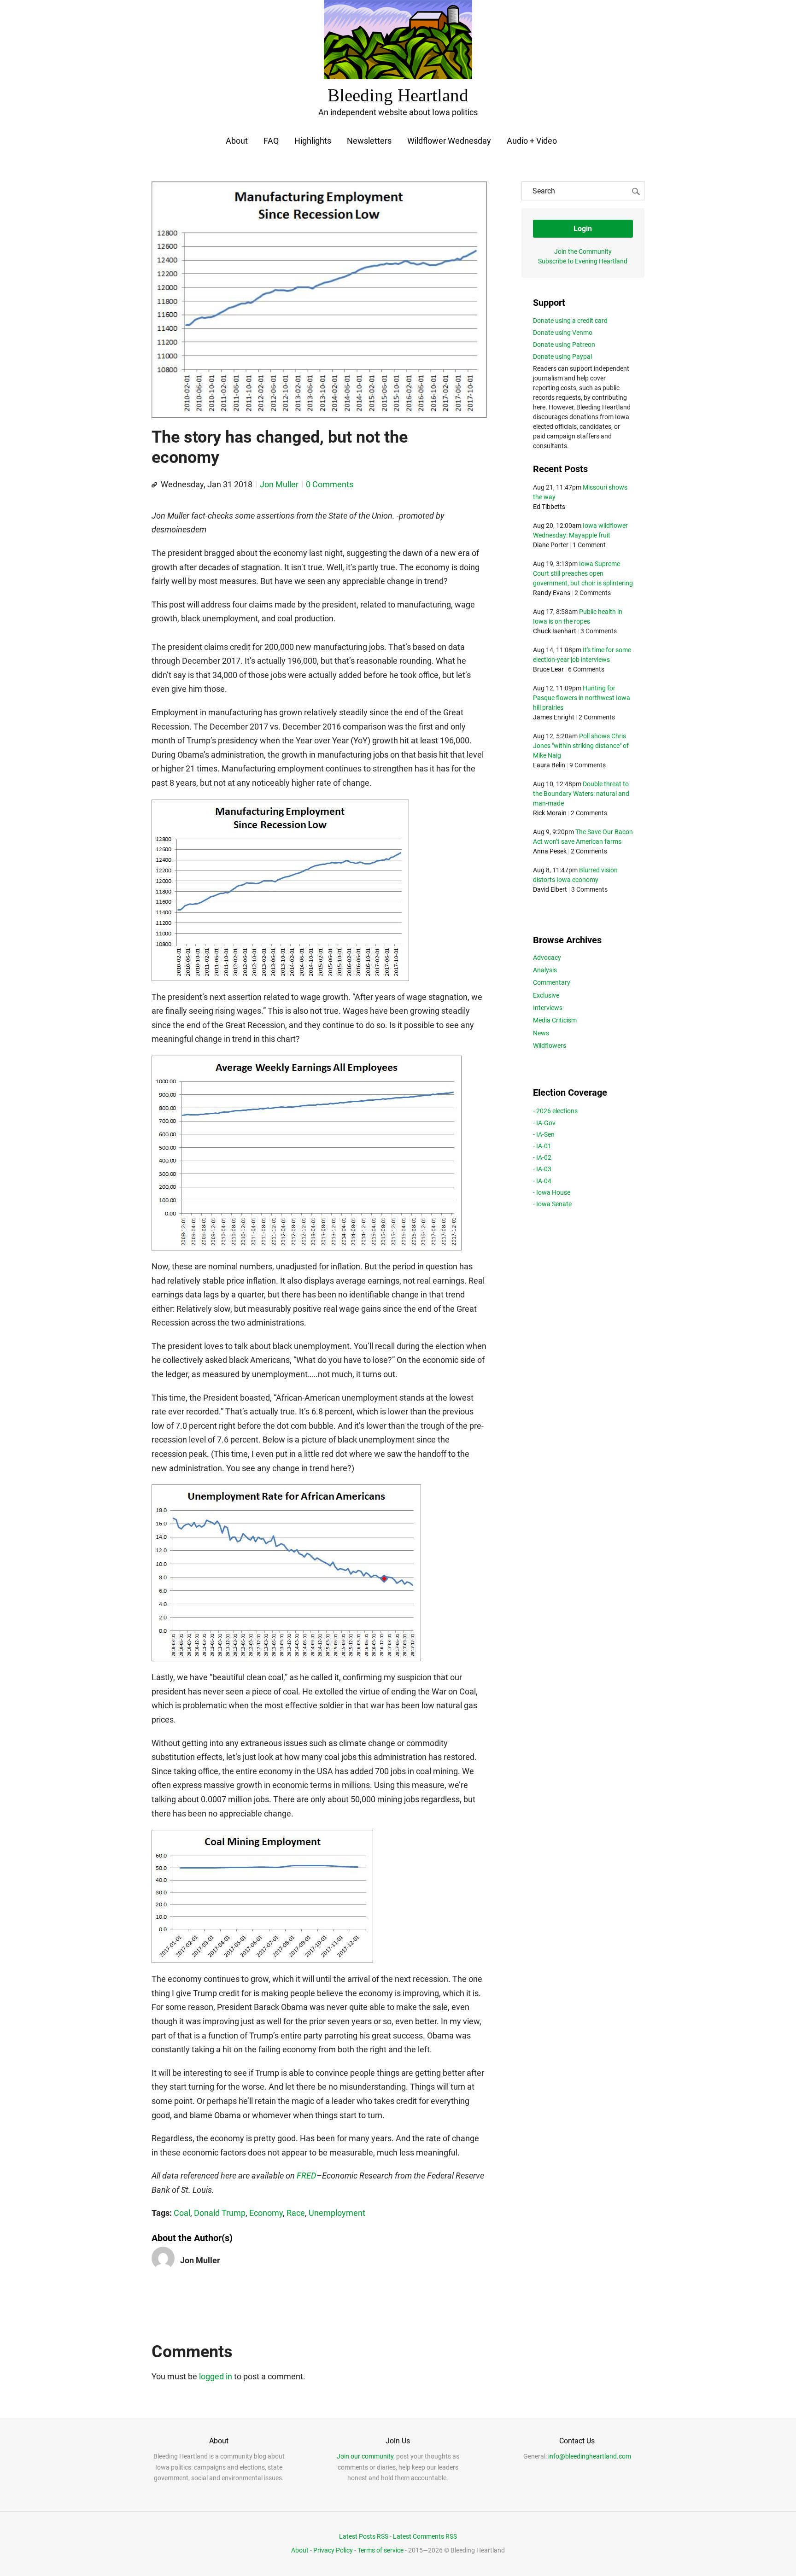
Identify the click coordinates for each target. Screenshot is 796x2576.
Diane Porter (551, 545)
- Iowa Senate (552, 1204)
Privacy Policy (333, 2550)
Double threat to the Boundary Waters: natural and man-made (581, 794)
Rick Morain (550, 813)
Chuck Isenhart (555, 631)
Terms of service (380, 2550)
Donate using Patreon (564, 345)
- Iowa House (552, 1192)
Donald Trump (220, 2213)
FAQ (271, 141)
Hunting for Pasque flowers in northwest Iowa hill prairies (582, 698)
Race (296, 2213)
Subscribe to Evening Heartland (583, 261)
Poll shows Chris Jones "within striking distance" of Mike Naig (581, 746)
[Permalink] (154, 485)
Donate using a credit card (570, 321)
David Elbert (550, 889)
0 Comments (330, 484)
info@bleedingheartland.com (590, 2456)
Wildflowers (550, 1046)
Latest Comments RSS (425, 2536)
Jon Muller (279, 484)
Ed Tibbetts (549, 507)
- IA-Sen (544, 1134)
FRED (307, 2176)
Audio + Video (532, 141)
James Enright (554, 717)
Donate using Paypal (562, 356)
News (541, 1033)
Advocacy (547, 958)
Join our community (365, 2456)
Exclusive (546, 995)
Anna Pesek (550, 851)
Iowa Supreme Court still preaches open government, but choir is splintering (583, 573)
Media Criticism (555, 1020)
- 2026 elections (555, 1111)
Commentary (552, 982)
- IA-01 (542, 1146)
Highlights (313, 141)
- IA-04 (542, 1181)
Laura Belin (549, 765)
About (237, 141)
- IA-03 (542, 1169)
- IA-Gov (544, 1123)
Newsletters (369, 141)
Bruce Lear (548, 669)
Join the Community (583, 251)
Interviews (548, 1008)
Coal (182, 2213)
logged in (216, 2376)
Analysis (545, 970)
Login (583, 229)
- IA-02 (542, 1157)
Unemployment (337, 2213)
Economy (266, 2213)
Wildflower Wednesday (449, 141)
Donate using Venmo (563, 333)
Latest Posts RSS (364, 2536)
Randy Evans (552, 593)
